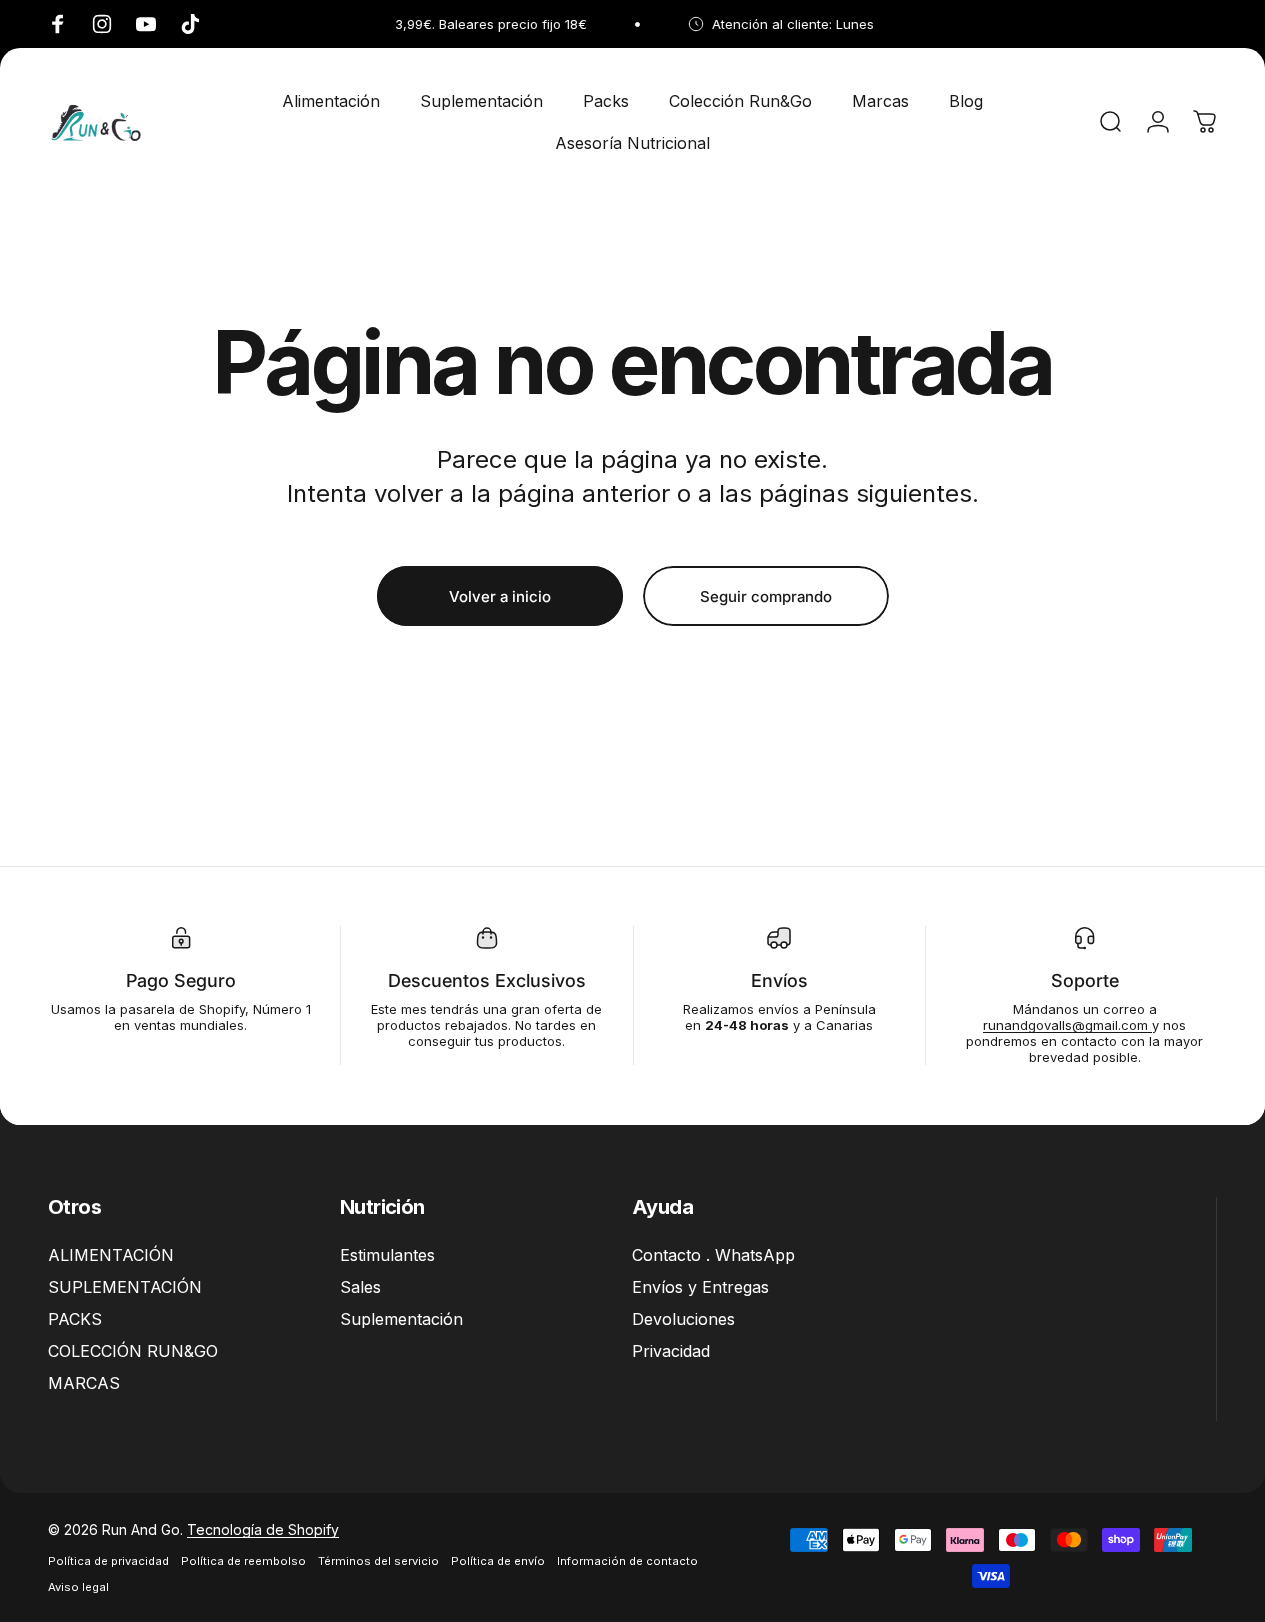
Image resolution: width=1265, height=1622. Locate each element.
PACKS (75, 1319)
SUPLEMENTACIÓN (125, 1287)
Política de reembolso (243, 1561)
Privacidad (671, 1351)
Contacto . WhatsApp (713, 1255)
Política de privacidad (108, 1561)
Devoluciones (683, 1319)
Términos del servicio (378, 1561)
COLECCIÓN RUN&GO (133, 1351)
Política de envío (498, 1561)
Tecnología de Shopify (263, 1529)
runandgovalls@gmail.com (1067, 1025)
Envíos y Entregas (700, 1287)
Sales (360, 1287)
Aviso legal (78, 1587)
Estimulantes (387, 1255)
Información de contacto (627, 1561)
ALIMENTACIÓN (111, 1255)
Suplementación (401, 1319)
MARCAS (84, 1383)
